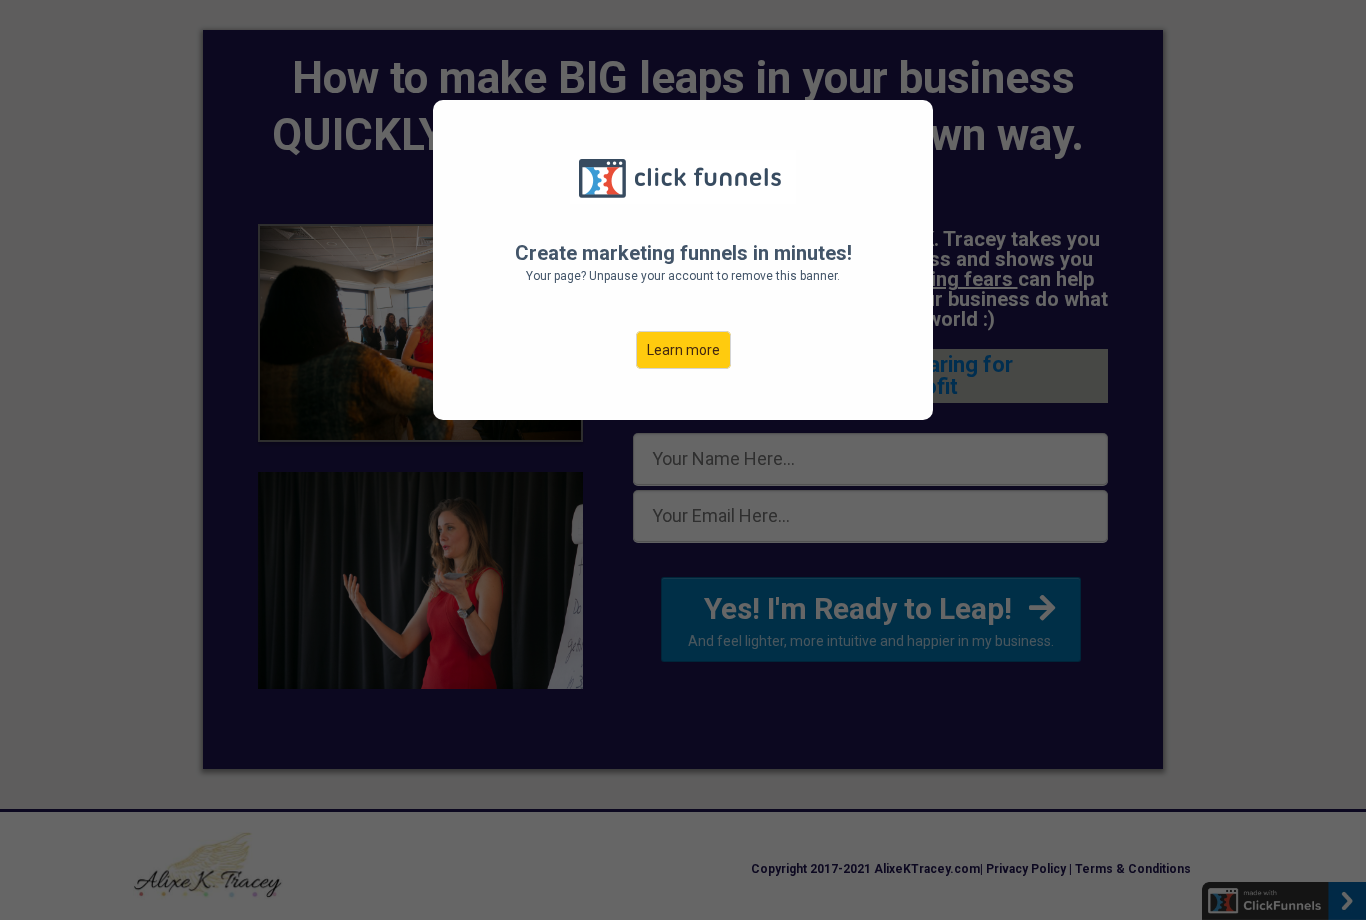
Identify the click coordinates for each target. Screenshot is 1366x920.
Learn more (683, 350)
